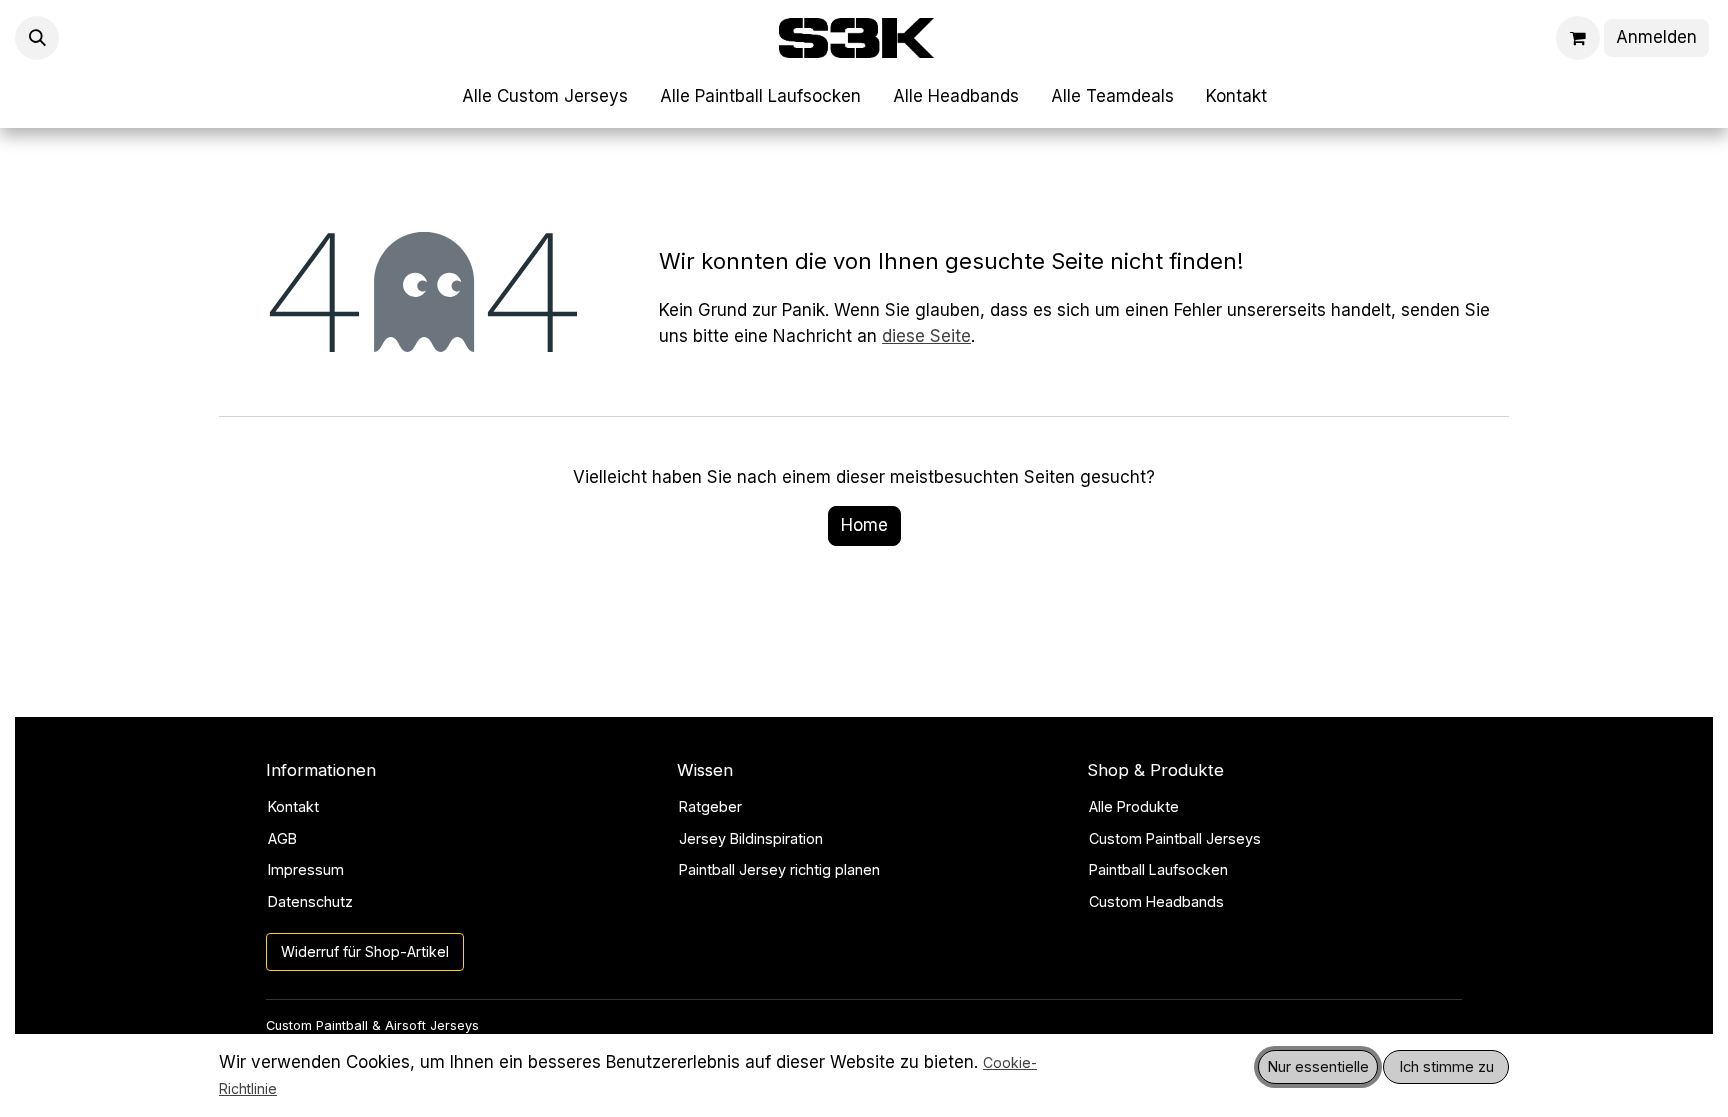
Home (864, 525)
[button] (37, 38)
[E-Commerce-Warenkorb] (1578, 38)
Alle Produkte (1134, 806)
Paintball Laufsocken (1158, 869)
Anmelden (1656, 37)
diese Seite (926, 336)
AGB (282, 838)
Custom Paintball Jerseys (1175, 838)
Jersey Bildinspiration (751, 838)
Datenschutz (310, 901)
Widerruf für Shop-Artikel (365, 951)
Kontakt (293, 806)
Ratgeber (710, 806)
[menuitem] (545, 97)
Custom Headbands (1156, 901)
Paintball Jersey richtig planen (779, 869)
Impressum (306, 869)
